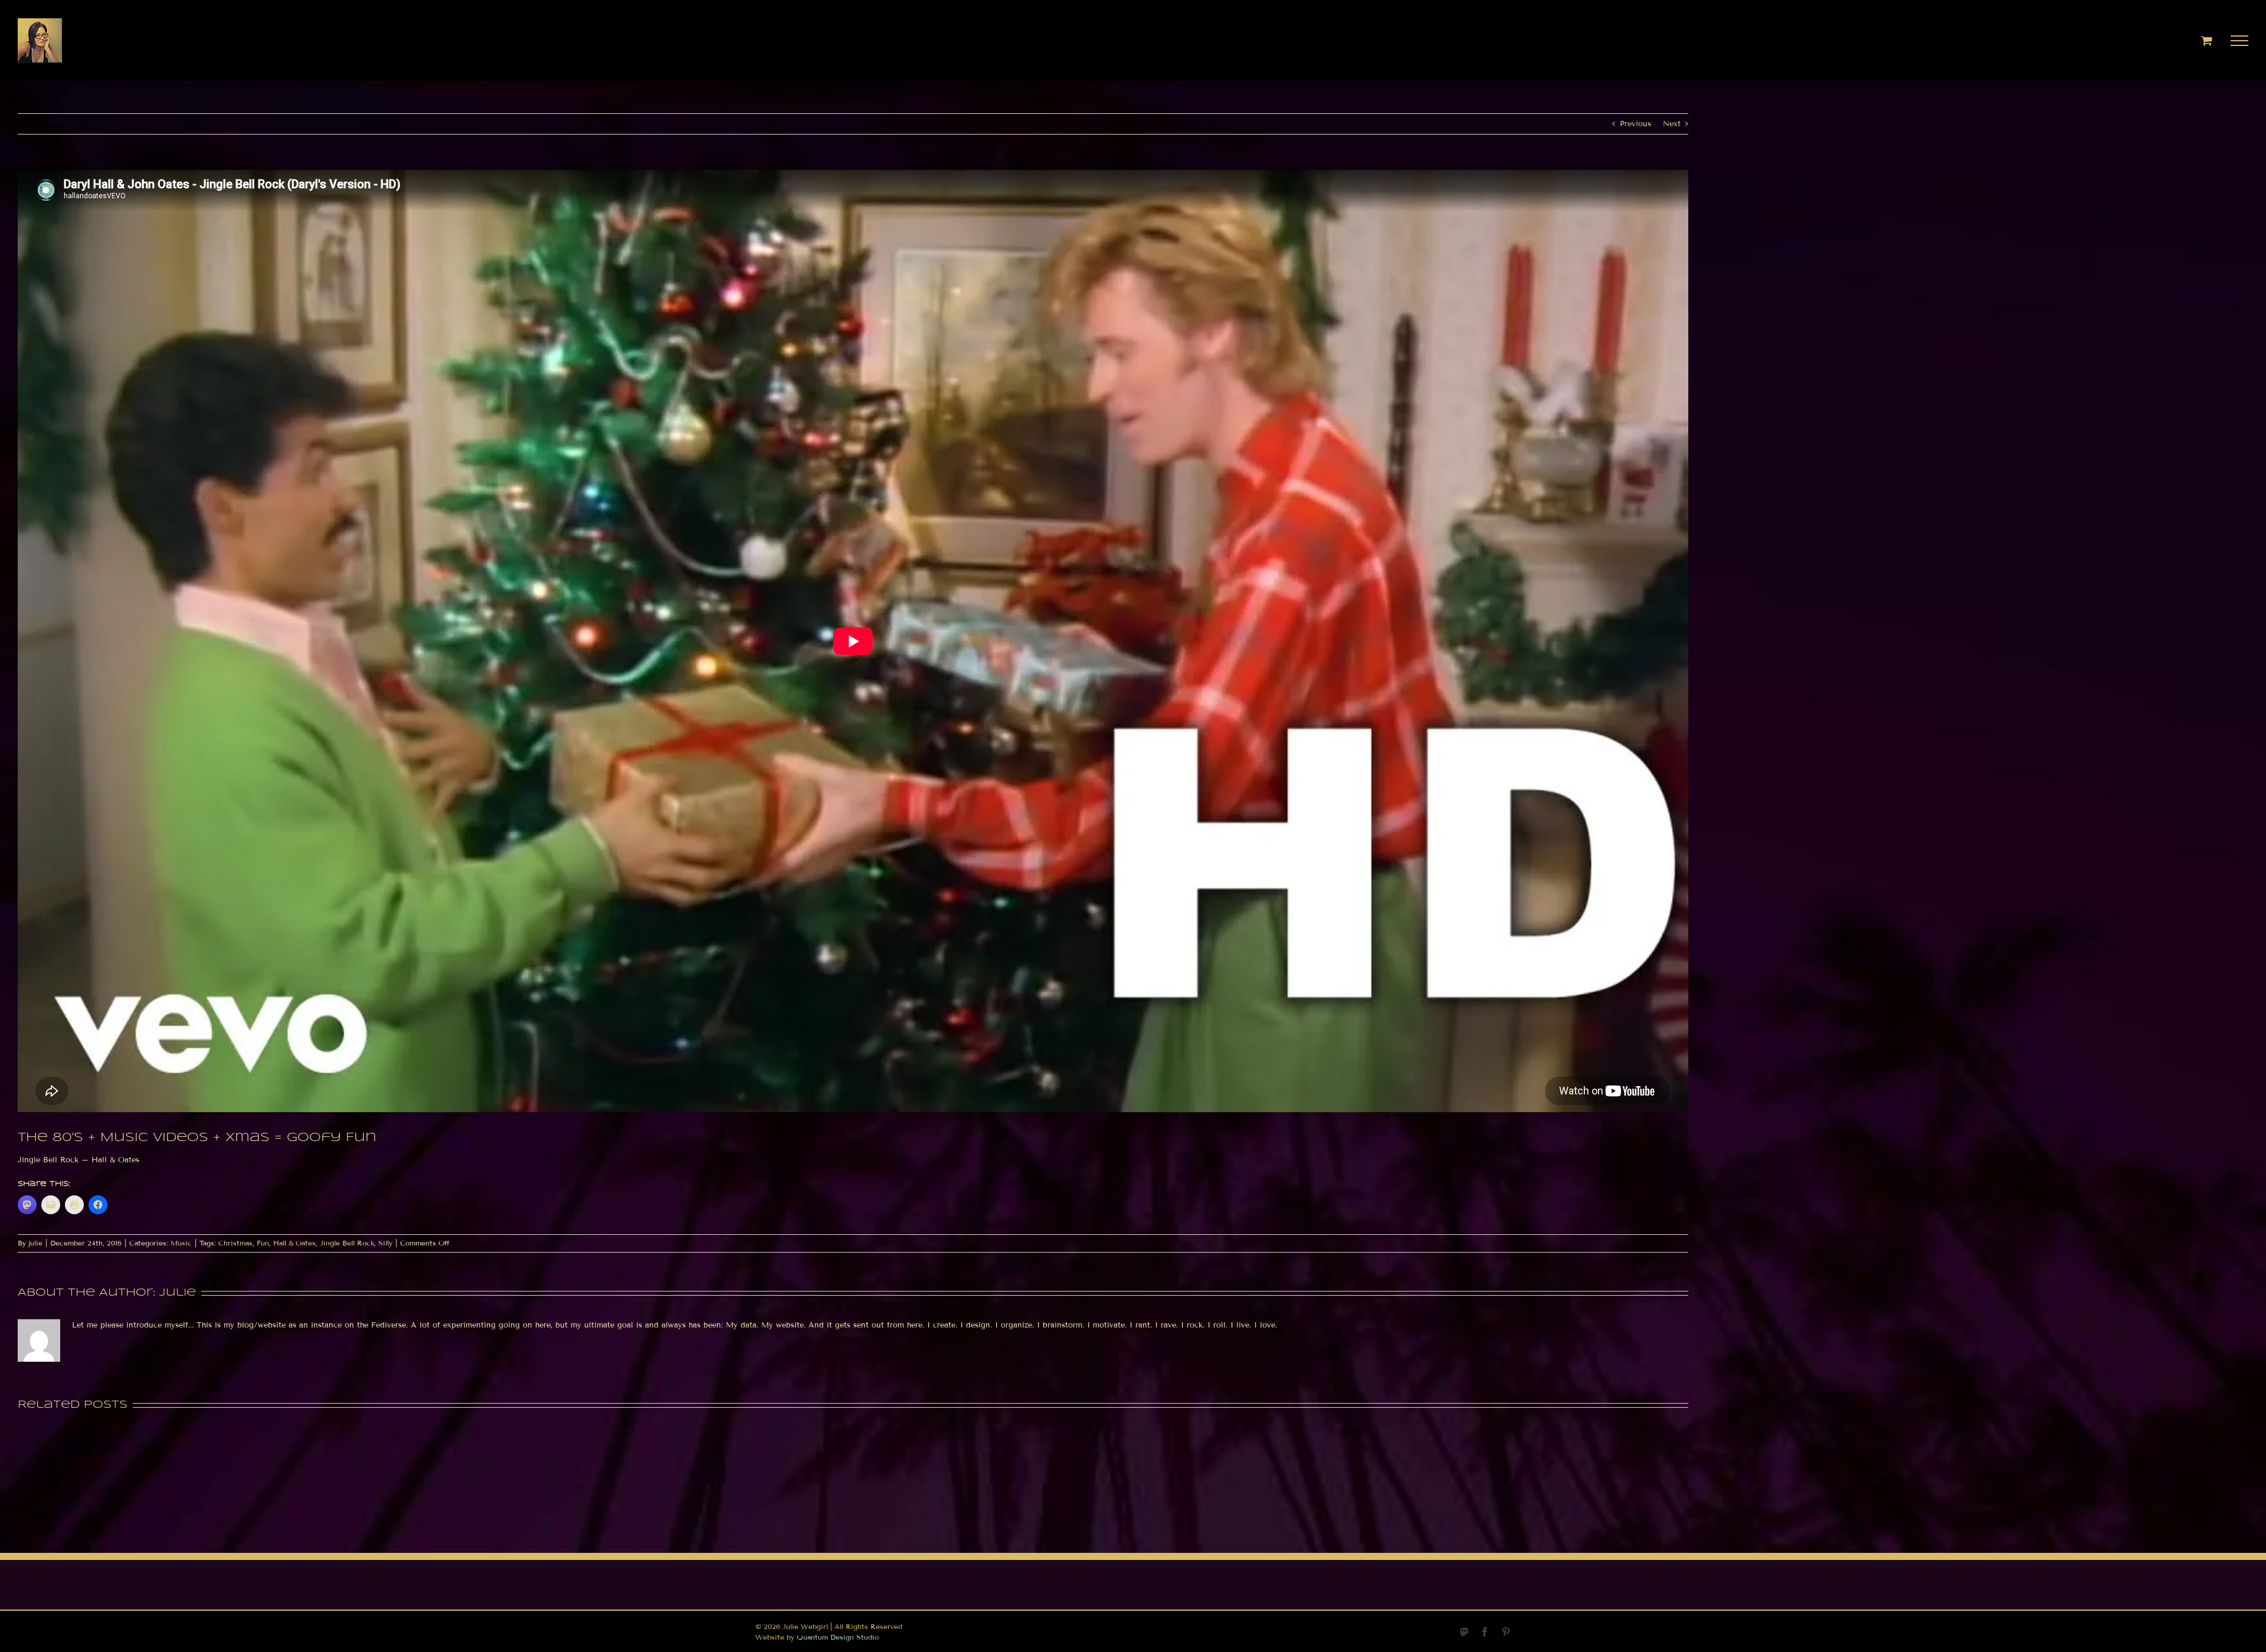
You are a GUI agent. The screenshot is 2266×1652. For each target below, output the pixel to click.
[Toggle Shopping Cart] (2207, 40)
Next (1672, 124)
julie (35, 1243)
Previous (1635, 124)
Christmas (235, 1243)
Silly (385, 1243)
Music (181, 1243)
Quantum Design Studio (838, 1637)
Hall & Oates (294, 1243)
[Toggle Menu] (2240, 41)
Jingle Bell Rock (347, 1243)
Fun (263, 1243)
